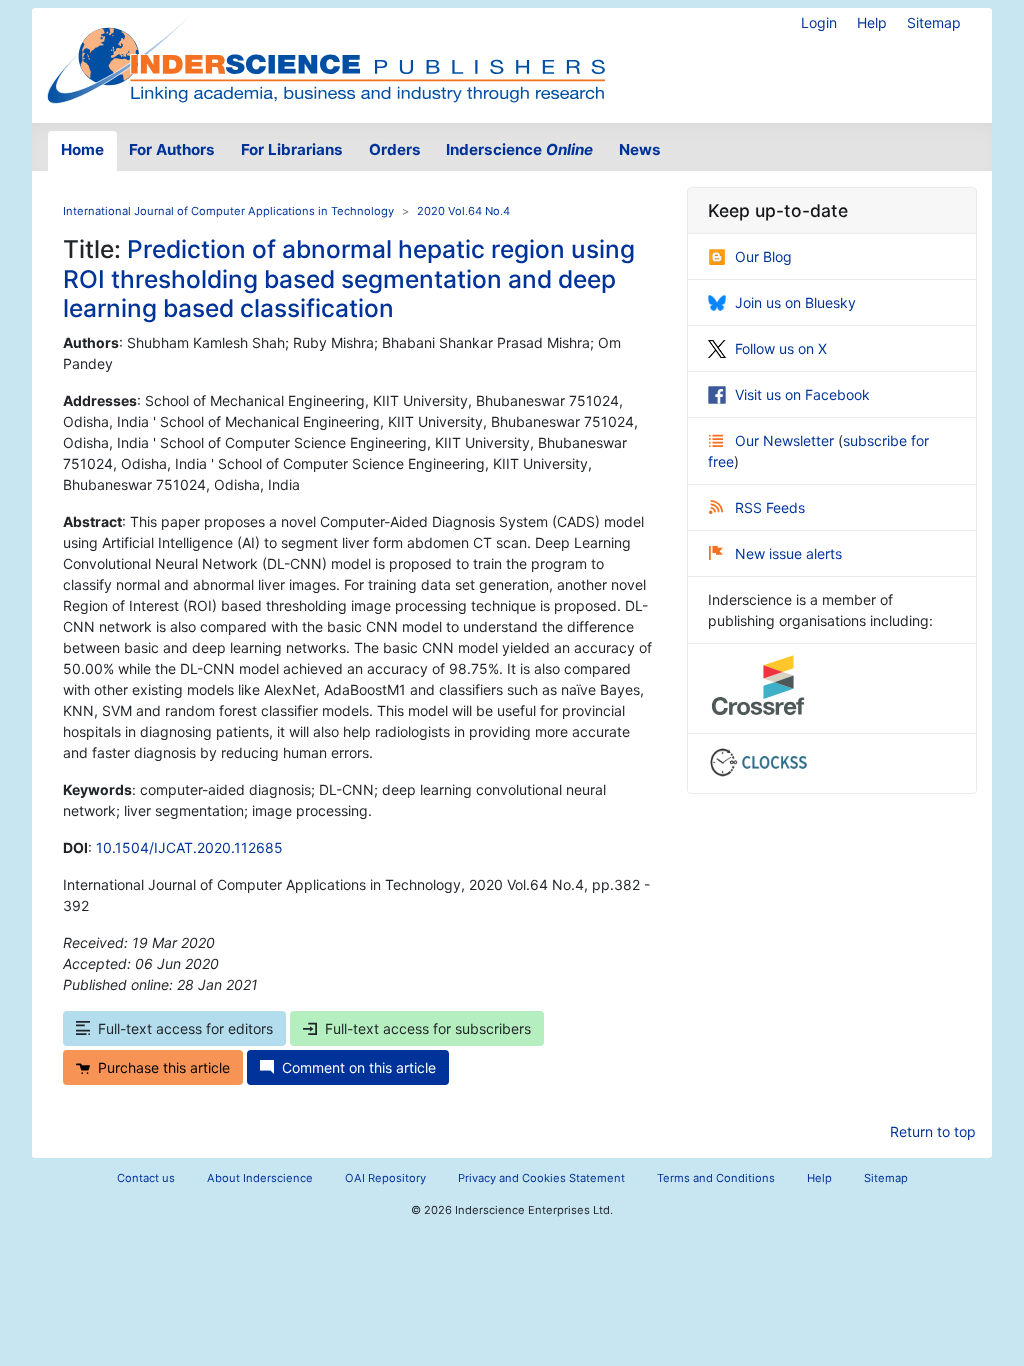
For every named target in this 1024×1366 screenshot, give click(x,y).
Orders (395, 149)
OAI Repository (385, 1178)
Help (872, 22)
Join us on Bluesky (795, 302)
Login (819, 22)
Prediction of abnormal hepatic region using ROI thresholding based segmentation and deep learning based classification (349, 278)
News (640, 149)
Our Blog (763, 256)
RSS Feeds (770, 507)
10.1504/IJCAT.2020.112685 (189, 847)
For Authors (172, 149)
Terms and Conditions (716, 1178)
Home (82, 149)
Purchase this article (164, 1067)
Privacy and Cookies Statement (541, 1178)
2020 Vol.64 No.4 (463, 211)
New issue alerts (788, 553)
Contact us (146, 1178)
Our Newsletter (786, 440)
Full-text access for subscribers (428, 1028)
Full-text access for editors (185, 1028)
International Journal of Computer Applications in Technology (228, 211)
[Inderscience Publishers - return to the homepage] (326, 57)
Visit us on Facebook (802, 394)
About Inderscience (260, 1178)
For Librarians (292, 149)
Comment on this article (359, 1067)
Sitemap (934, 22)
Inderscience (519, 149)
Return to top (933, 1131)
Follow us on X (781, 348)
